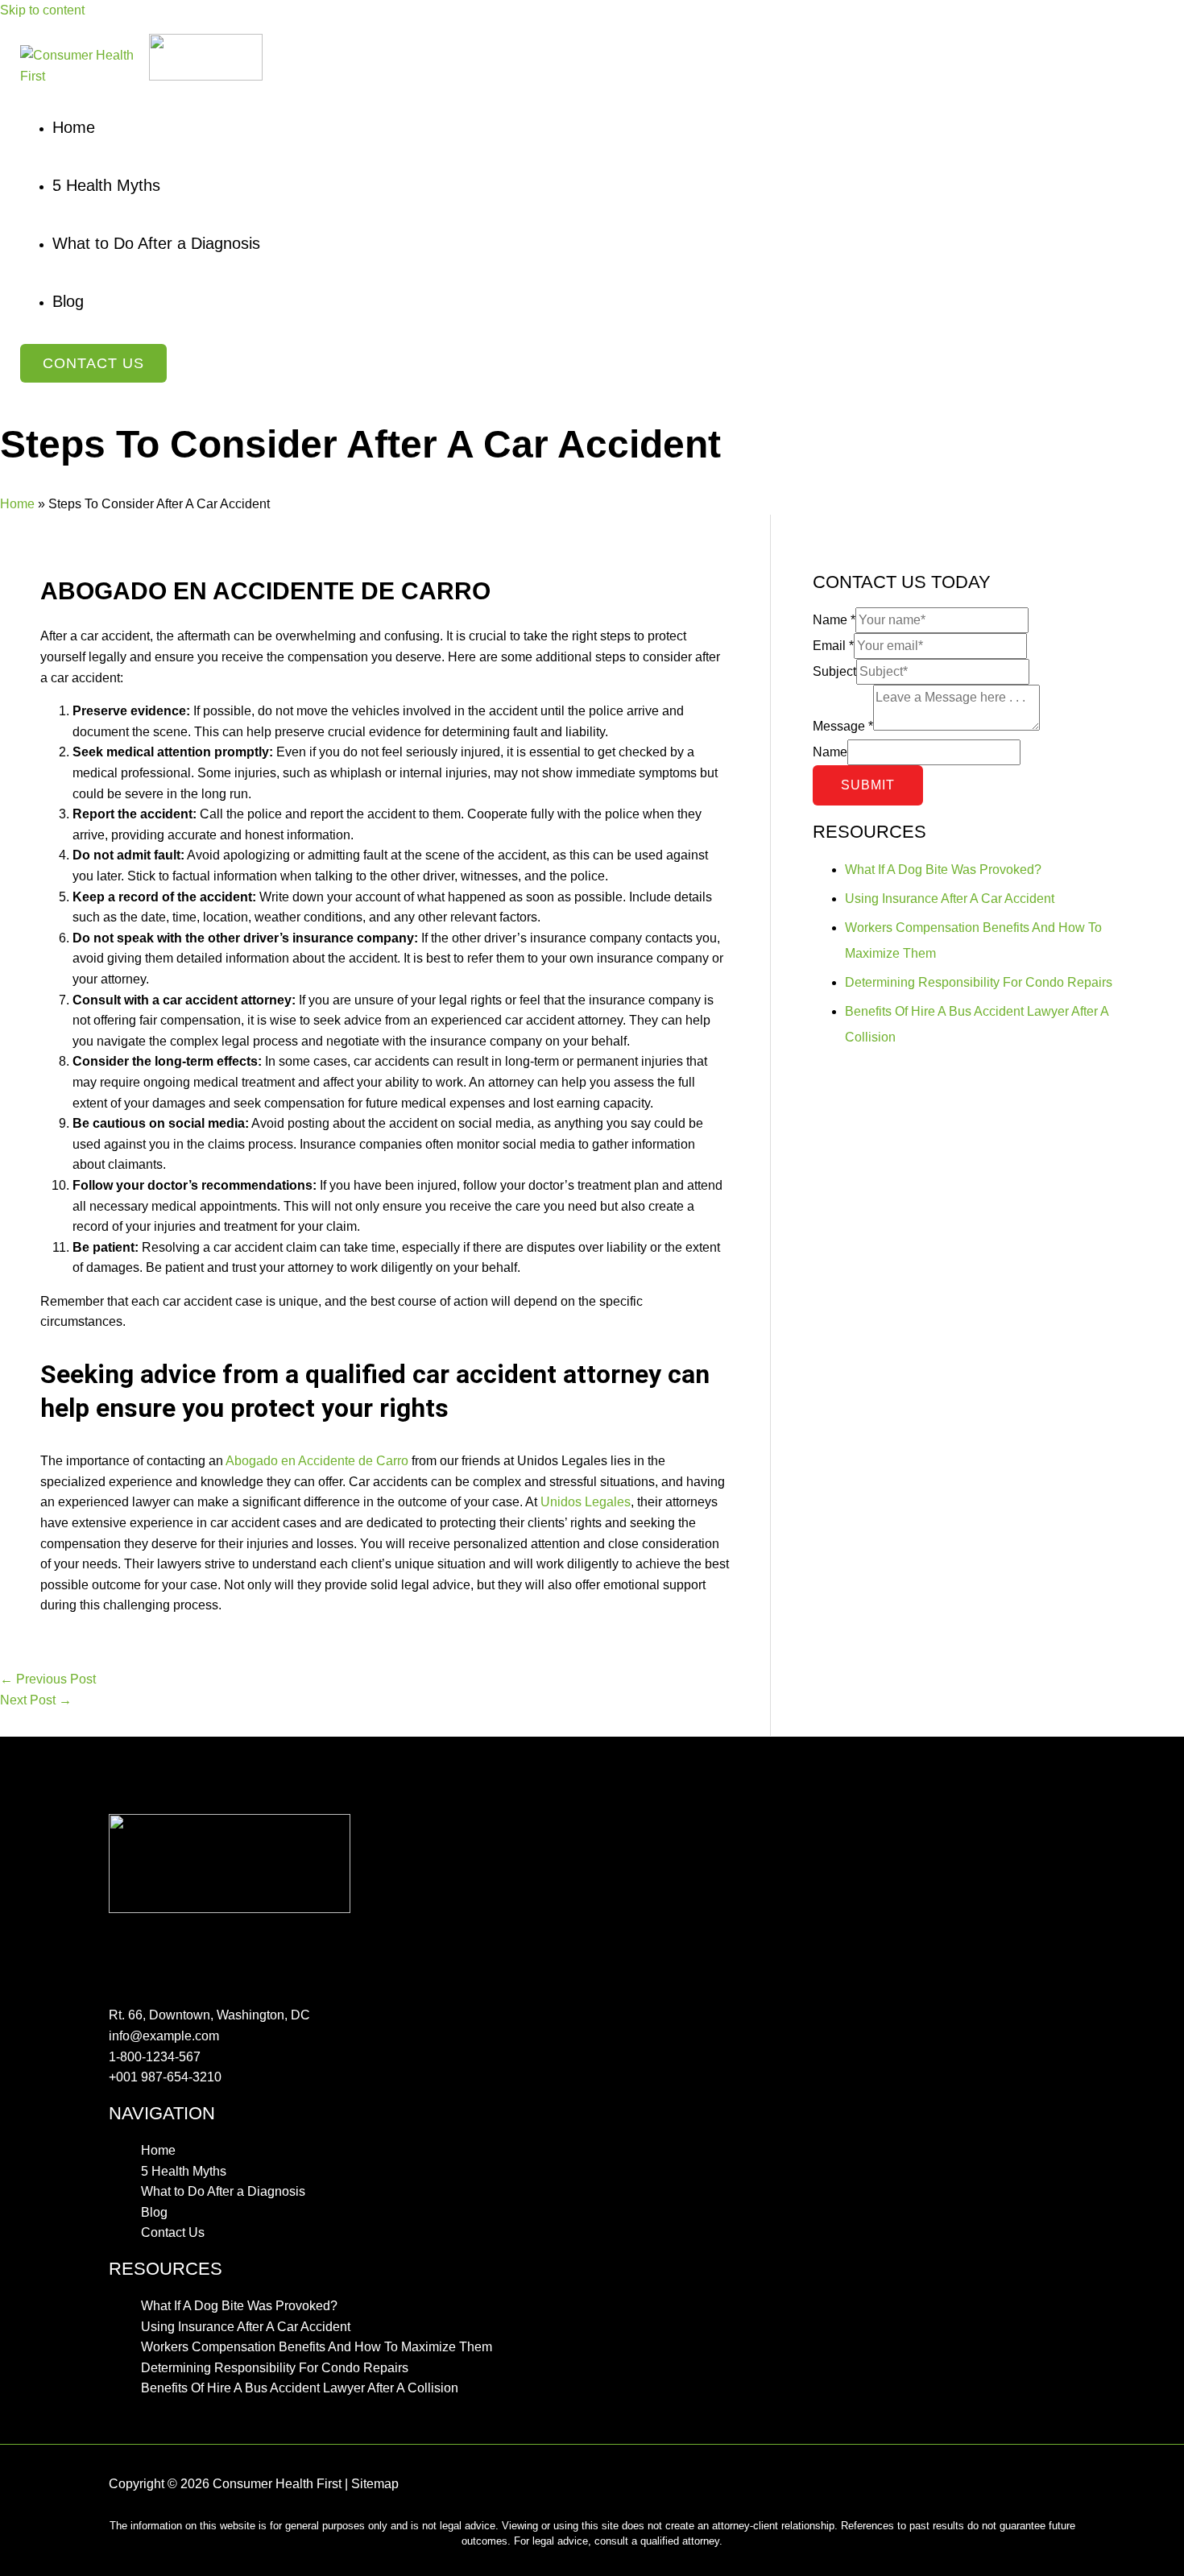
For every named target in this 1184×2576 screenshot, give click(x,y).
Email (833, 646)
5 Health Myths (184, 2171)
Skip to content (42, 10)
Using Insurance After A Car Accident (950, 899)
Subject (834, 671)
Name (834, 620)
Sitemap (375, 2484)
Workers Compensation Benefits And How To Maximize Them (317, 2347)
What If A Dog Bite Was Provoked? (943, 870)
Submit (868, 785)
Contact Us (173, 2232)
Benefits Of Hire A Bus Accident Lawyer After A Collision (300, 2388)
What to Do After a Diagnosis (223, 2191)
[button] (93, 363)
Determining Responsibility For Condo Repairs (979, 982)
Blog (154, 2212)
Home (17, 504)
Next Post (36, 1700)
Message (843, 726)
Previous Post (48, 1679)
